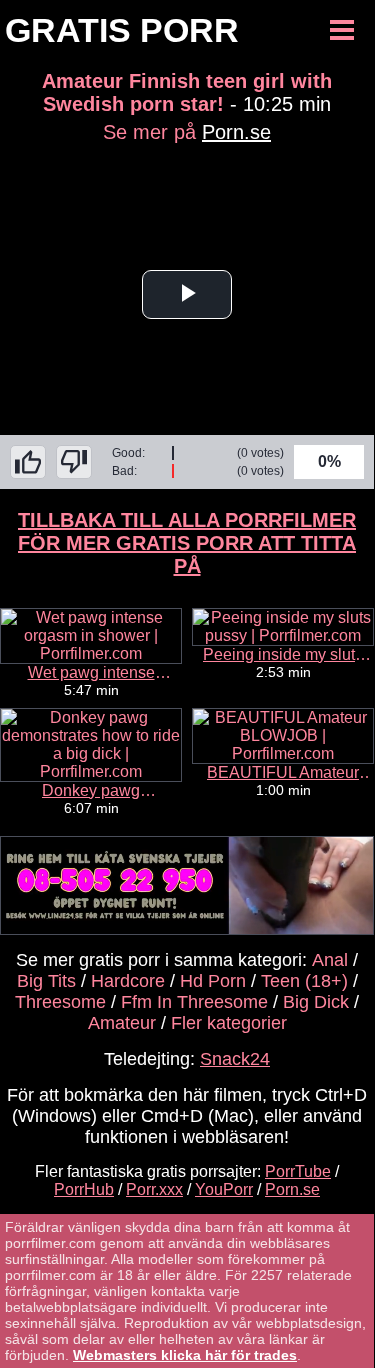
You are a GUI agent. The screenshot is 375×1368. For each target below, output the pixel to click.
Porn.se (236, 132)
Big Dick (316, 1002)
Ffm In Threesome (194, 1002)
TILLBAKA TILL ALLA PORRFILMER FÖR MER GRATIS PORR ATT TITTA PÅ (187, 543)
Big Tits (46, 981)
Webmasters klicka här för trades (185, 1355)
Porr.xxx (154, 1189)
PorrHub (84, 1189)
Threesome (60, 1002)
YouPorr (224, 1189)
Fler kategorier (229, 1023)
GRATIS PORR (122, 30)
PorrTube (298, 1171)
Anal (330, 960)
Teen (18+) (304, 981)
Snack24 (235, 1059)
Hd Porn (213, 981)
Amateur (122, 1023)
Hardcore (128, 981)
